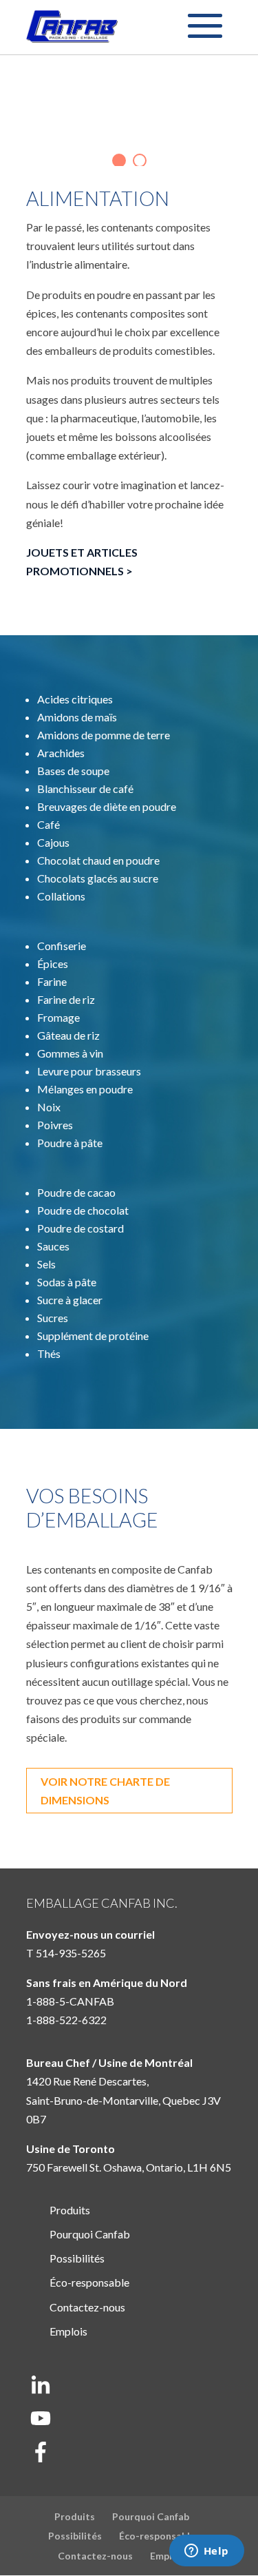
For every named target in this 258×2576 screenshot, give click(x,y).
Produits (70, 2210)
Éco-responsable (89, 2282)
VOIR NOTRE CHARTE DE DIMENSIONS (105, 1791)
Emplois (68, 2331)
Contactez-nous (87, 2307)
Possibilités (77, 2258)
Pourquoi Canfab (90, 2234)
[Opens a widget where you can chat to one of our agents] (206, 2552)
